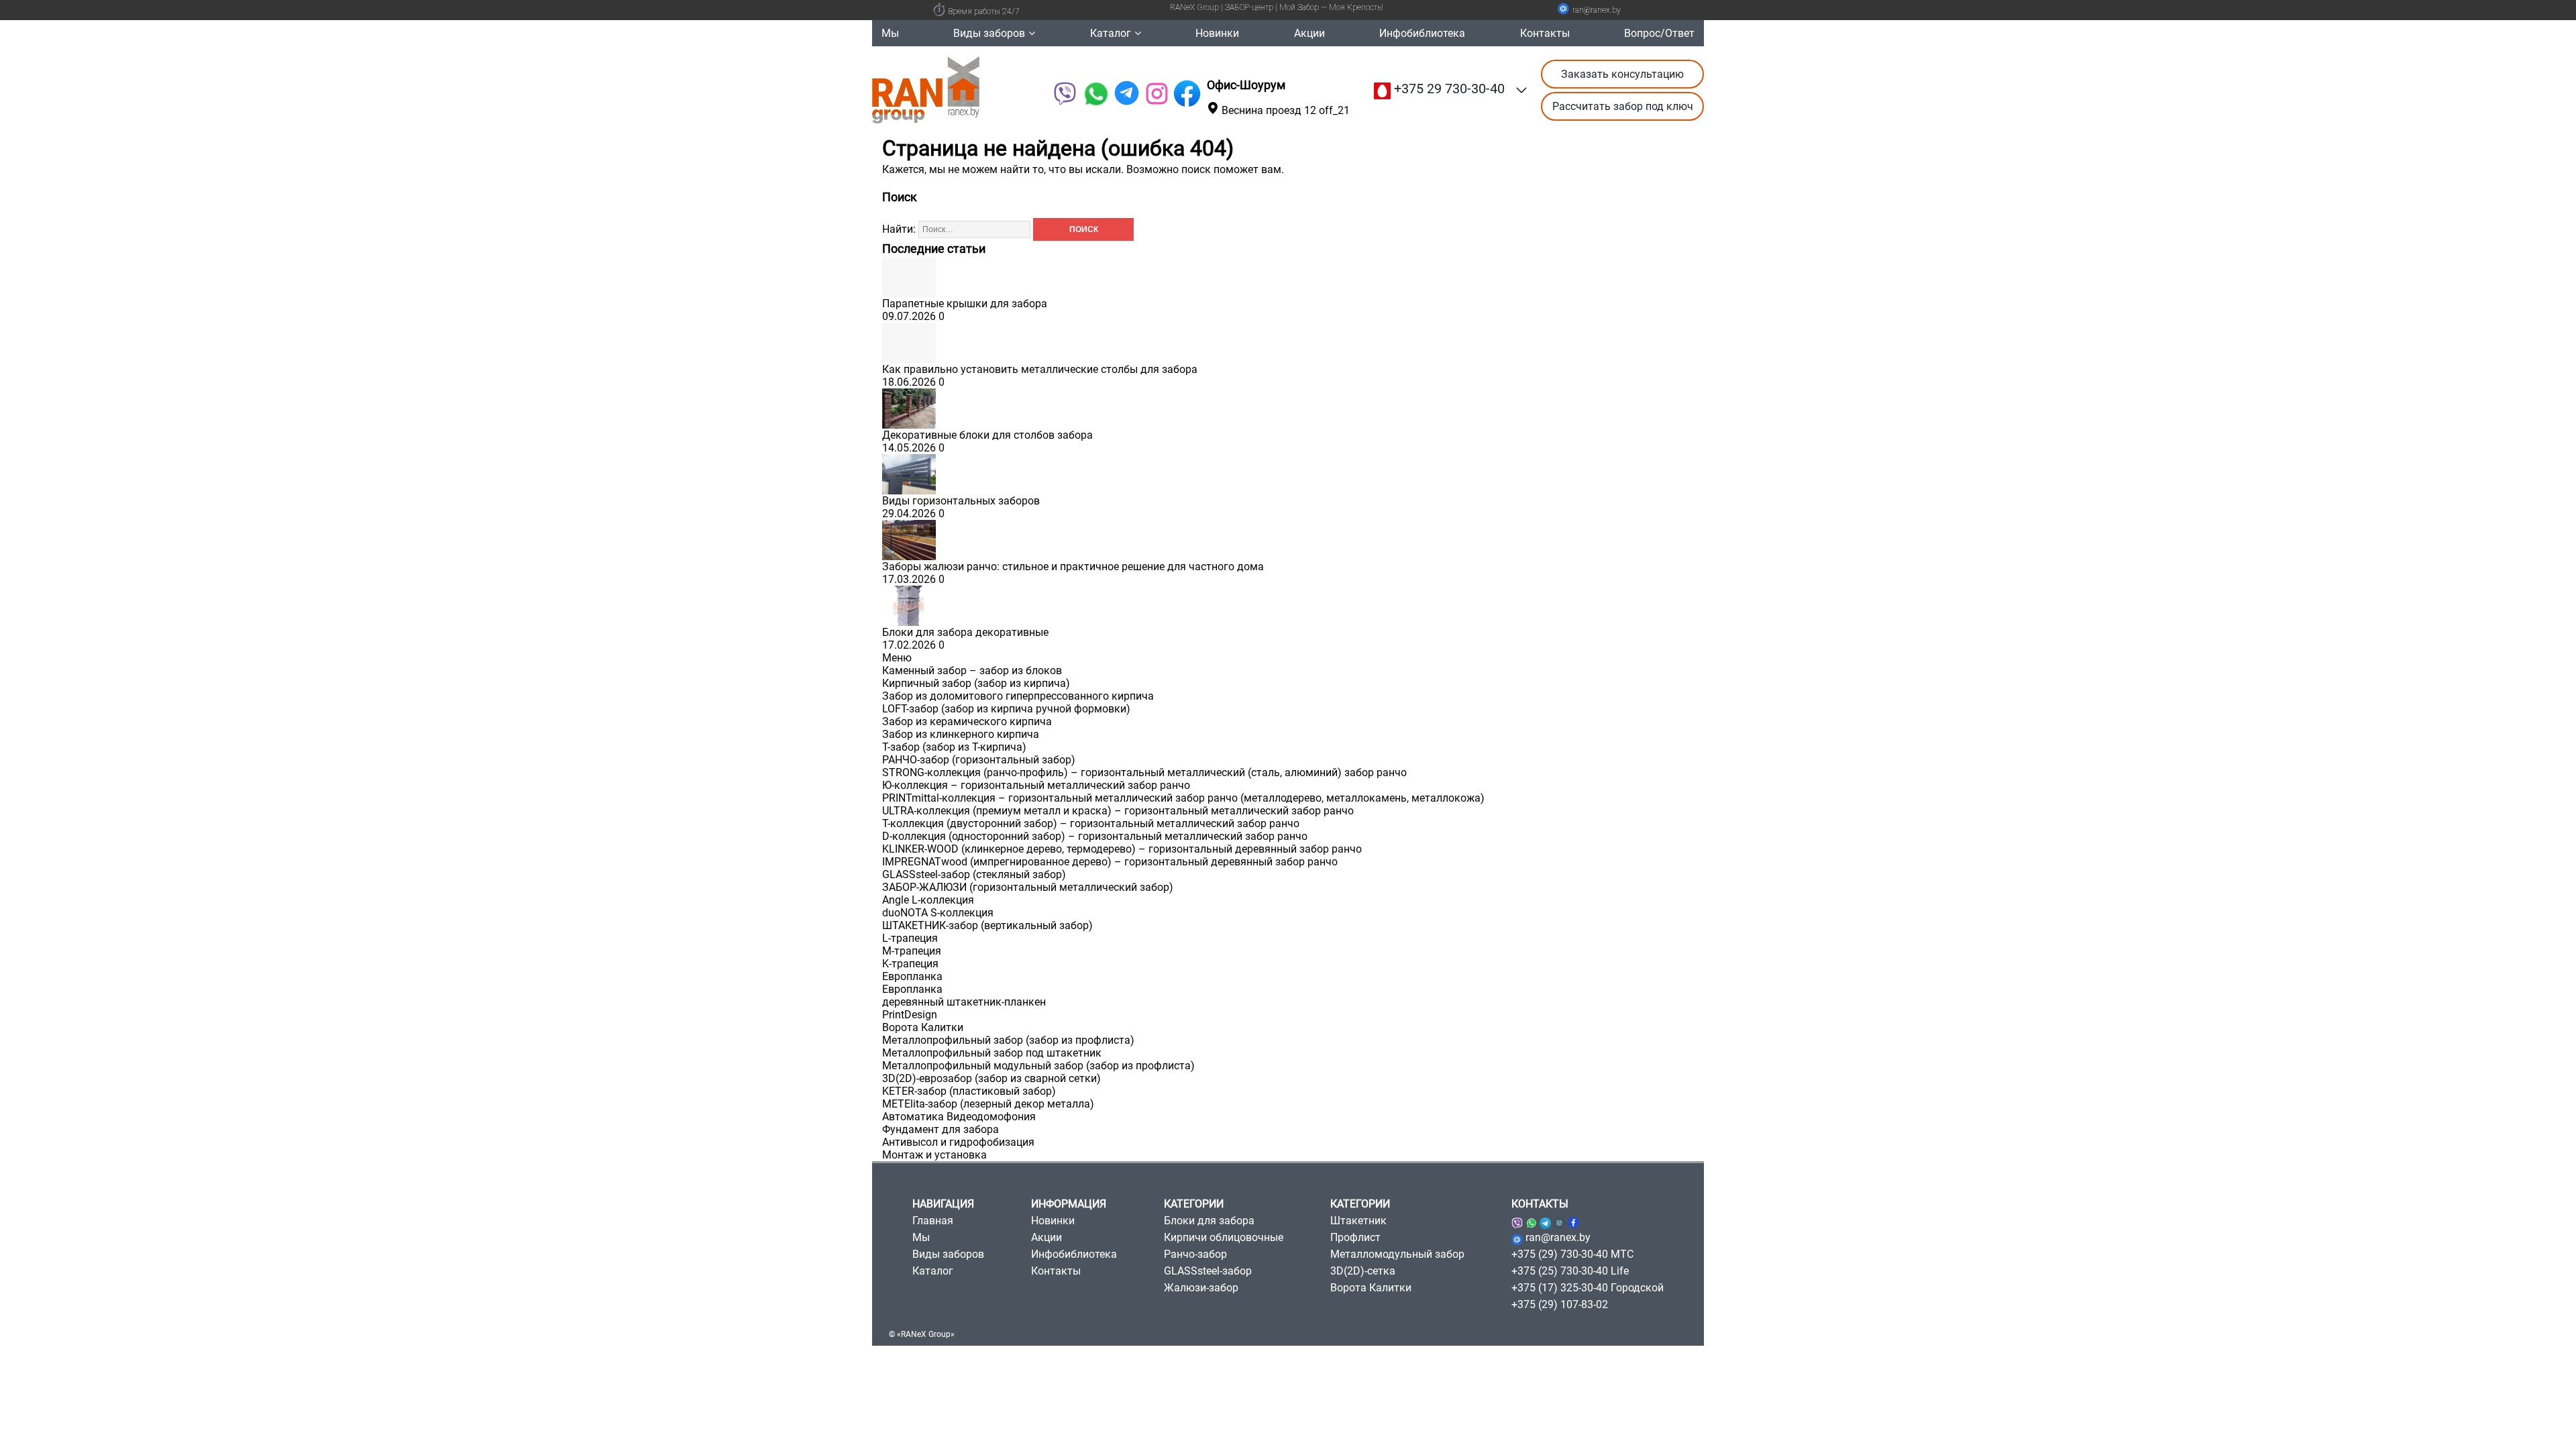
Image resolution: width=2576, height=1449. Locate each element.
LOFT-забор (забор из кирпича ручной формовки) (1006, 709)
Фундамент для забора (941, 1129)
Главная (933, 1221)
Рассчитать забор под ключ (1623, 106)
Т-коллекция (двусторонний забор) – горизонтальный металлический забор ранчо (1091, 823)
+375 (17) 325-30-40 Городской (1588, 1288)
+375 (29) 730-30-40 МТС (1572, 1254)
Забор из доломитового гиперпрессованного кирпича (1018, 696)
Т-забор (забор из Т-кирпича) (954, 747)
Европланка (912, 976)
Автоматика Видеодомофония (959, 1117)
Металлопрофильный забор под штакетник (992, 1053)
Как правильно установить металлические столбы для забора (1040, 369)
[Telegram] (1127, 94)
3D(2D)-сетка (1363, 1271)
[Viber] (1064, 94)
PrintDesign (910, 1015)
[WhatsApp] (1095, 94)
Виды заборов (989, 33)
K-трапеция (910, 964)
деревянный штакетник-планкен (964, 1002)
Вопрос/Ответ (1659, 33)
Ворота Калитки (923, 1027)
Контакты (1545, 33)
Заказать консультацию (1622, 74)
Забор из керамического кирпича (967, 721)
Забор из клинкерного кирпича (961, 734)
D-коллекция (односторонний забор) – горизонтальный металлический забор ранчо (1095, 836)
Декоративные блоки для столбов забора (987, 435)
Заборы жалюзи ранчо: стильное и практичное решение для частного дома (1073, 567)
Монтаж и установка (934, 1155)
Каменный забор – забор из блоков (972, 670)
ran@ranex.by (1597, 10)
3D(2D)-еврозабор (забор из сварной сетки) (991, 1078)
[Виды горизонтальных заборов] (909, 488)
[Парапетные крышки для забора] (909, 291)
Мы (890, 33)
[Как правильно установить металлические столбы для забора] (909, 357)
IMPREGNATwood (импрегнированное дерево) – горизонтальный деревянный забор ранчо (1110, 862)
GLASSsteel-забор (1208, 1271)
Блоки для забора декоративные (965, 632)
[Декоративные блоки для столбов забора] (909, 422)
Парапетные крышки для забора (965, 304)
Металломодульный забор (1397, 1254)
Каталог (1111, 33)
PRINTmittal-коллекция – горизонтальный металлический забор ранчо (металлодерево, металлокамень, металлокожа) (1183, 798)
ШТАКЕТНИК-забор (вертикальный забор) (987, 925)
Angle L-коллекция (928, 900)
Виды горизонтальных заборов (961, 501)
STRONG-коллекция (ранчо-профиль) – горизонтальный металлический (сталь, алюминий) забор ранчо (1144, 772)
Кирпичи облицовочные (1224, 1237)
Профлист (1355, 1237)
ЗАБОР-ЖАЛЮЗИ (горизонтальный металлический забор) (1028, 887)
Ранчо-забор (1195, 1254)
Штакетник (1358, 1221)
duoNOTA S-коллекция (938, 913)
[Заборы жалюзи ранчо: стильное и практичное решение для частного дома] (909, 554)
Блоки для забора (1209, 1221)
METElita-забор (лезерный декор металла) (988, 1104)
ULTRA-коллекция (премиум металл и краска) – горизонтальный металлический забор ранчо (1118, 811)
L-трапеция (910, 938)
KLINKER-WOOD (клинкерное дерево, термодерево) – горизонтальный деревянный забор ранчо (1122, 849)
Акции (1309, 33)
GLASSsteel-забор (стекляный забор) (974, 874)
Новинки (1217, 33)
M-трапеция (912, 951)
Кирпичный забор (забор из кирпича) (976, 683)
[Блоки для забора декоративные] (909, 620)
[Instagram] (1559, 1221)
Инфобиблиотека (1422, 33)
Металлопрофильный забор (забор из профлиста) (1008, 1040)
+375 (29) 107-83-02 (1560, 1304)
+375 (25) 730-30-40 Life (1570, 1271)
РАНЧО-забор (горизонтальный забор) (979, 760)
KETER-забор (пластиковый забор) (969, 1091)
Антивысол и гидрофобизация (958, 1142)
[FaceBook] (1187, 94)
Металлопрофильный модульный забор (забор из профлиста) (1038, 1066)
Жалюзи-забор (1201, 1288)
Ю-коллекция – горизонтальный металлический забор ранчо (1036, 785)
